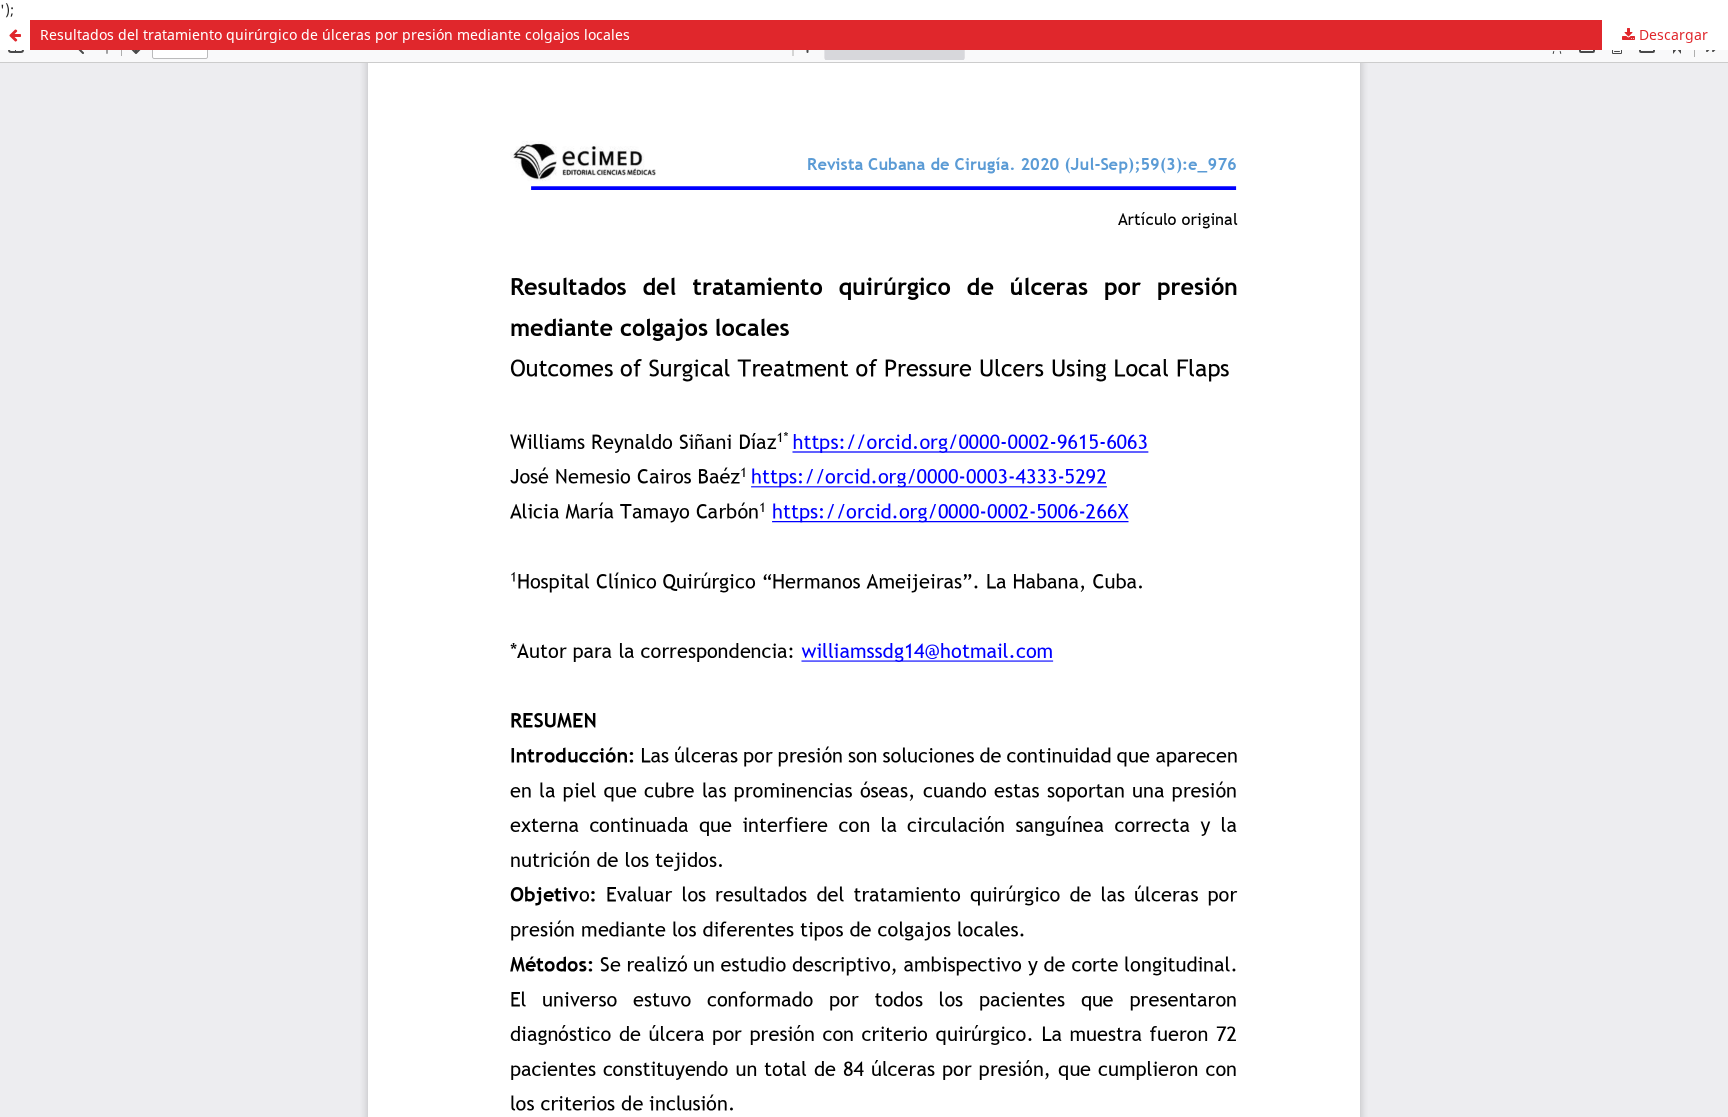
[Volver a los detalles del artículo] (15, 35)
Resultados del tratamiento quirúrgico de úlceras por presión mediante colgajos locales (335, 34)
